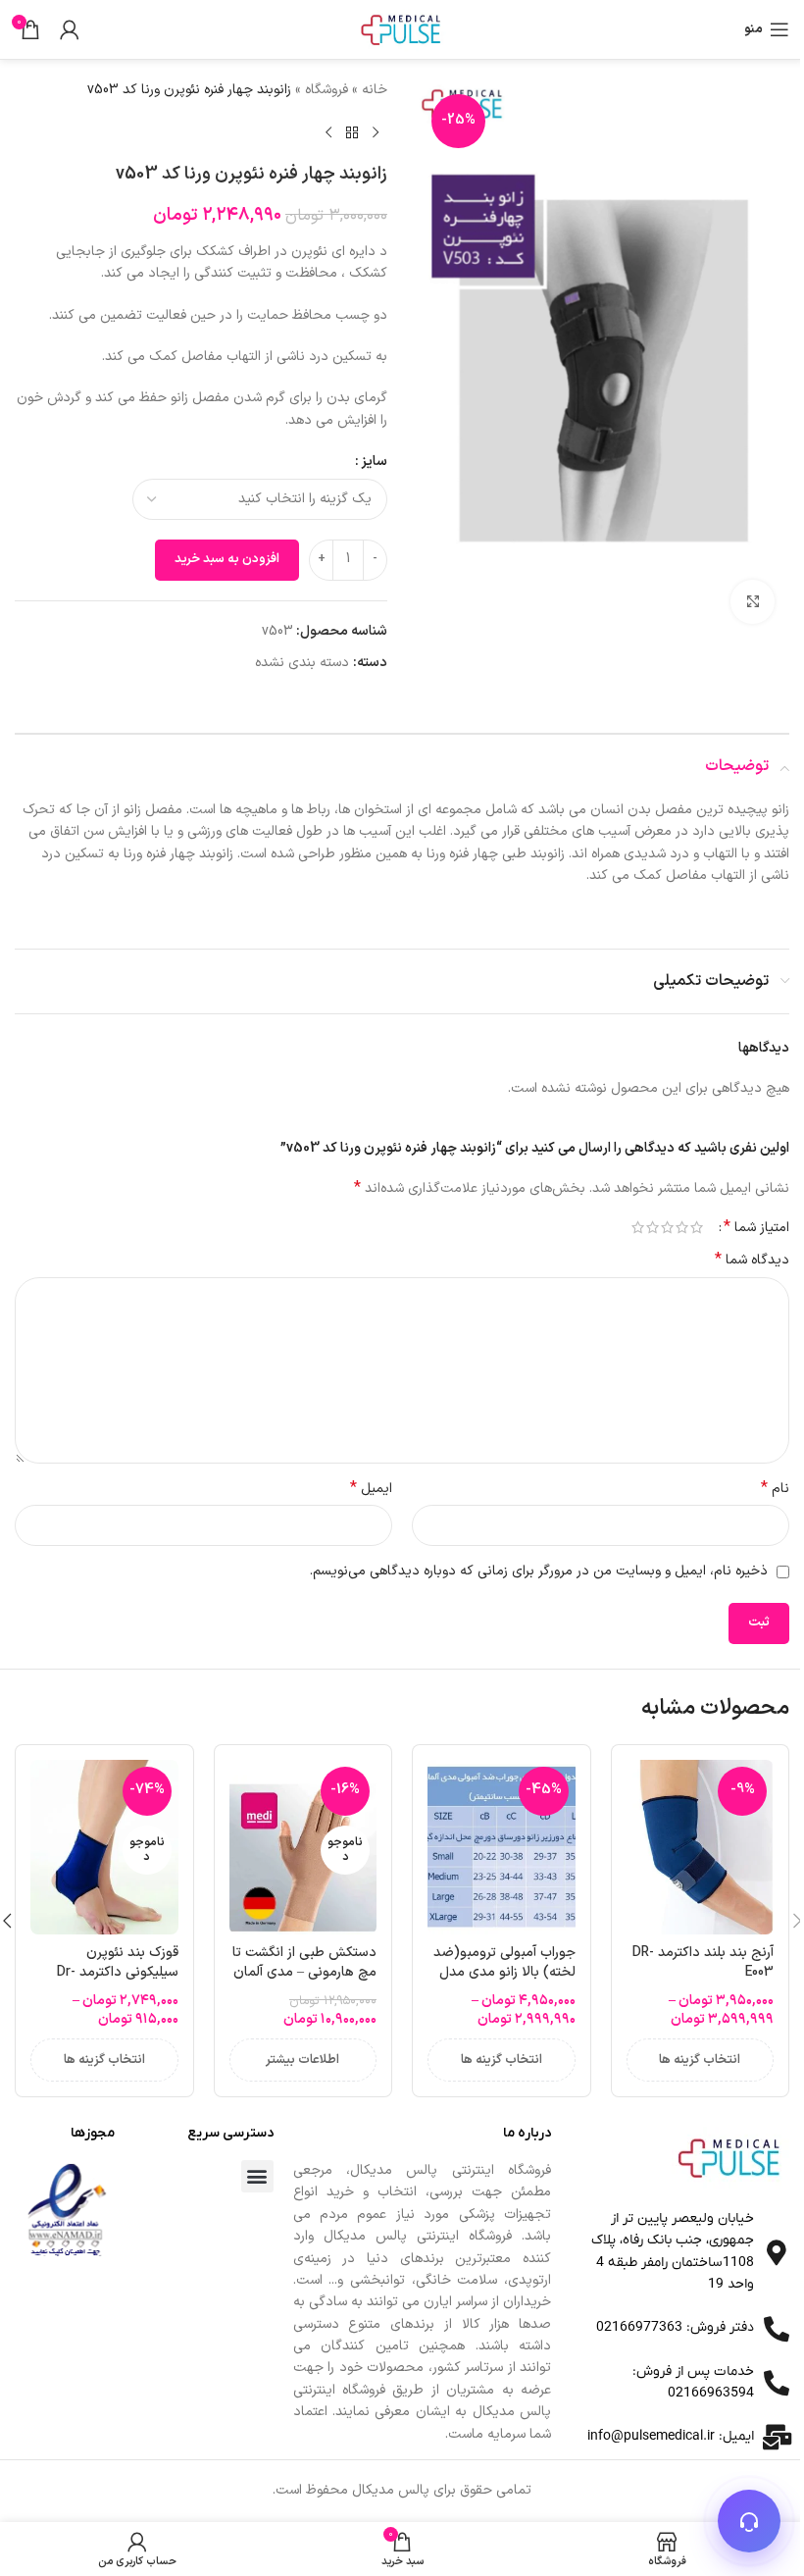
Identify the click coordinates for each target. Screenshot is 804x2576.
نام (775, 1489)
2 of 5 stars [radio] (682, 1227)
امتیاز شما (756, 1227)
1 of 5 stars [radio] (697, 1227)
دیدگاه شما (752, 1261)
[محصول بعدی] (328, 132)
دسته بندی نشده (302, 663)
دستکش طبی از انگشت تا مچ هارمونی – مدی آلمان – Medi (304, 1972)
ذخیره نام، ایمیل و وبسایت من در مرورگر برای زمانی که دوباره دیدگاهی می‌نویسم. (539, 1571)
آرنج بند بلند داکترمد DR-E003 (703, 1962)
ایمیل (371, 1489)
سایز (374, 462)
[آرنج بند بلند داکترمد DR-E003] (701, 1847)
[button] (257, 2176)
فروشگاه (327, 90)
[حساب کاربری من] (70, 29)
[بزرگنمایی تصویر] (753, 602)
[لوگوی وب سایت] (402, 29)
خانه (375, 90)
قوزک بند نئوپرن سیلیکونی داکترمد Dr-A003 (118, 1972)
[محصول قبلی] (376, 132)
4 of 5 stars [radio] (653, 1227)
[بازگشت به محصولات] (352, 132)
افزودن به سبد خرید (227, 559)
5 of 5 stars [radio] (638, 1227)
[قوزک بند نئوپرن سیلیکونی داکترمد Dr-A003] (104, 1847)
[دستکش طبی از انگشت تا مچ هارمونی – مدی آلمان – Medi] (303, 1847)
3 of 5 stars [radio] (667, 1227)
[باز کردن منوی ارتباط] (749, 2521)
